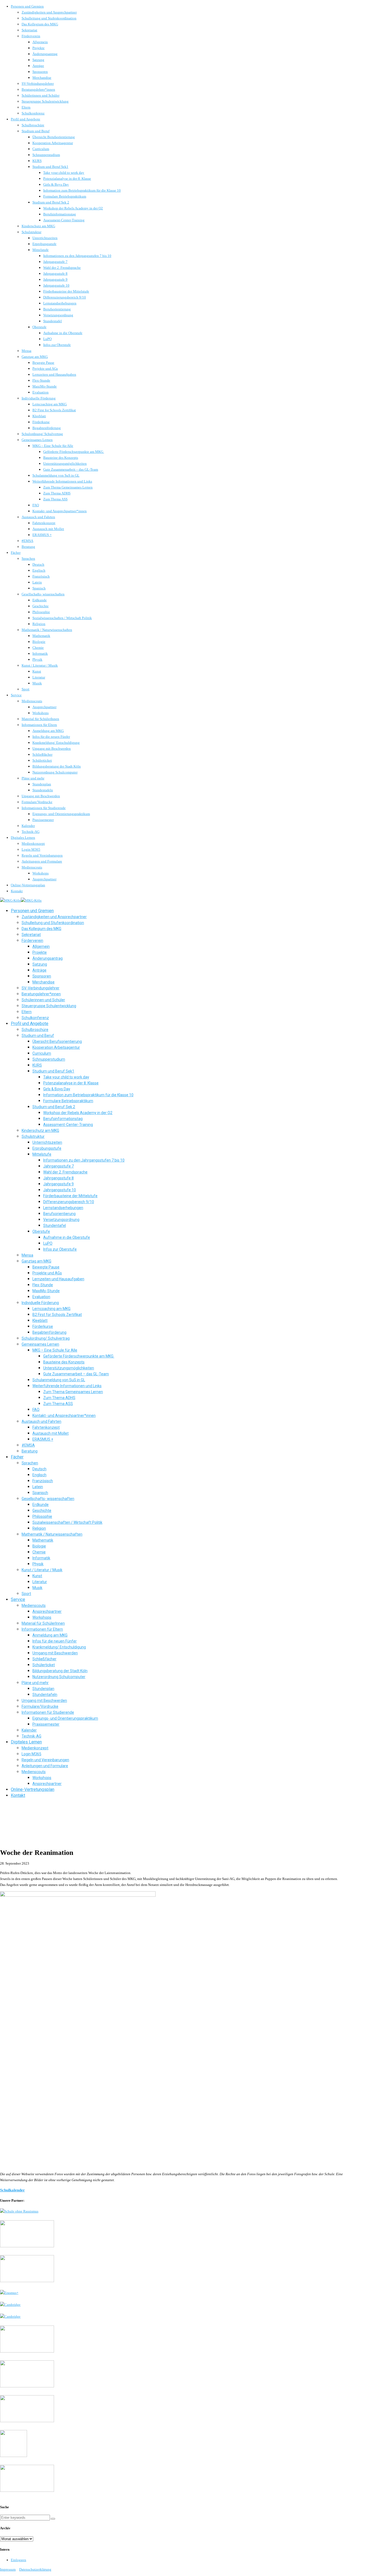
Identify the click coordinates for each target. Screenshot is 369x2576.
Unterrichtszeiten (45, 238)
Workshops (41, 713)
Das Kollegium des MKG (40, 24)
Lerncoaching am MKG (50, 404)
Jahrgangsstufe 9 (55, 279)
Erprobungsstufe (44, 244)
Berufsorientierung (57, 309)
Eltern (26, 107)
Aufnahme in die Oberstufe (63, 333)
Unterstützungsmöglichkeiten (65, 464)
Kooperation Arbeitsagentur (53, 143)
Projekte (38, 48)
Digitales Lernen (23, 838)
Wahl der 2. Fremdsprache (62, 268)
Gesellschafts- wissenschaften (43, 594)
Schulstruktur (31, 232)
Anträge (38, 66)
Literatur (39, 677)
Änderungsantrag (45, 54)
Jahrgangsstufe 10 (56, 285)
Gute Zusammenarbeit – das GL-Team (71, 469)
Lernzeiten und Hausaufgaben (54, 374)
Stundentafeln (43, 790)
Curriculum (41, 149)
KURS (37, 161)
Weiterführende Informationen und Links (62, 481)
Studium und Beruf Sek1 (50, 167)
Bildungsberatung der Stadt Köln (57, 766)
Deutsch (38, 564)
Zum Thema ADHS (57, 493)
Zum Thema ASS (55, 499)
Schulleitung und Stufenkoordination (49, 18)
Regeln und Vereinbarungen (42, 855)
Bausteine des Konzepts (61, 458)
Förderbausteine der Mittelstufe (66, 291)
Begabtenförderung (47, 428)
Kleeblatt (39, 416)
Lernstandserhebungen (60, 303)
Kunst (37, 671)
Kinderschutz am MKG (38, 226)
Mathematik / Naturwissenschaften (47, 630)
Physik (37, 659)
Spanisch (39, 588)
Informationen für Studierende (44, 808)
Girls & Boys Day (56, 184)
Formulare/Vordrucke (37, 802)
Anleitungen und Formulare (42, 861)
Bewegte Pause (43, 363)
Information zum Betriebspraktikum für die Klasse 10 (82, 190)
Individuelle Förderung (39, 398)
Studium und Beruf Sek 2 (51, 202)
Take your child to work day (64, 173)
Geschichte (41, 606)
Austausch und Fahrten (38, 517)
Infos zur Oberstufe (57, 345)
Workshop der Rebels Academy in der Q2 (73, 208)
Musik (37, 683)
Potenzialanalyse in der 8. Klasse (67, 179)
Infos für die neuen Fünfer (51, 737)
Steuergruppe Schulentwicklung (45, 101)
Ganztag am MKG (35, 357)
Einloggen (19, 2560)
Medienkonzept (33, 844)
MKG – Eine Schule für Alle (53, 446)
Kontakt (17, 891)
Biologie (39, 642)
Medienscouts (32, 701)
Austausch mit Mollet (48, 529)
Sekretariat (29, 30)
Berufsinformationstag (60, 214)
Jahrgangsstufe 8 (55, 274)
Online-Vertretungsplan (28, 885)
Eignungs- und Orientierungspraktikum (61, 814)
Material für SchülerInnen (40, 719)
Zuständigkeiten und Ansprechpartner (49, 12)
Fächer (16, 553)
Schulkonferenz (33, 113)
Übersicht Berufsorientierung (54, 137)
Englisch (39, 570)
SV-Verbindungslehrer (38, 84)
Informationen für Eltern (39, 725)
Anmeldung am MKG (48, 731)
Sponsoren (40, 72)
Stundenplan (42, 784)
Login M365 (31, 849)
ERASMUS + (42, 535)
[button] (53, 2519)
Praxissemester (43, 820)
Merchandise (42, 78)
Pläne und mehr (33, 778)
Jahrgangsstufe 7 (55, 262)
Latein (37, 582)
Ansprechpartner (44, 707)
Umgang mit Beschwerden (52, 749)
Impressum (8, 2569)
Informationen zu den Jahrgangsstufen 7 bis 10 (77, 256)
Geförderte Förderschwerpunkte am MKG (74, 452)
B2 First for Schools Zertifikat (54, 410)
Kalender (28, 826)
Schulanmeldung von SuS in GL (56, 475)
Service (16, 695)
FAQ (36, 505)
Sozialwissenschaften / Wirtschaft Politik (62, 618)
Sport (26, 689)
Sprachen (28, 559)
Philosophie (41, 612)
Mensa (26, 351)
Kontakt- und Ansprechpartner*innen (60, 511)
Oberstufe (39, 327)
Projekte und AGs (45, 369)
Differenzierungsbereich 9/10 (65, 297)
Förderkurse (41, 422)
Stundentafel (53, 321)
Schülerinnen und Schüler (41, 95)
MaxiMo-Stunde (45, 386)
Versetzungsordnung (58, 315)
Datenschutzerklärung (35, 2569)
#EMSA (27, 541)
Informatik (40, 654)
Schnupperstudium (46, 155)
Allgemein (40, 42)
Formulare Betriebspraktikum (65, 196)
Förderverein (31, 36)
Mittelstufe (41, 250)
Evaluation (41, 392)
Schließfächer (42, 754)
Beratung (28, 547)
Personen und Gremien (27, 6)
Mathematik (41, 636)
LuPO (47, 339)
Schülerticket (42, 760)
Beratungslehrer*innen (38, 89)
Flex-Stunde (41, 380)
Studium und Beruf (36, 131)
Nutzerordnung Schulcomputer (55, 772)
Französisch (41, 576)
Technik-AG (31, 832)
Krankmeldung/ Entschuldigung (56, 743)
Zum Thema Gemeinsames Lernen (68, 487)
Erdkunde (40, 600)
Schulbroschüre (33, 125)
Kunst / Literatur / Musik (40, 665)
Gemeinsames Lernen (37, 440)
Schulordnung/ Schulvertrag (42, 434)
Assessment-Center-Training (64, 220)
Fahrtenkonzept (44, 523)
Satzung (38, 60)
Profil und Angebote (26, 119)
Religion (39, 624)
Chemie (38, 648)
